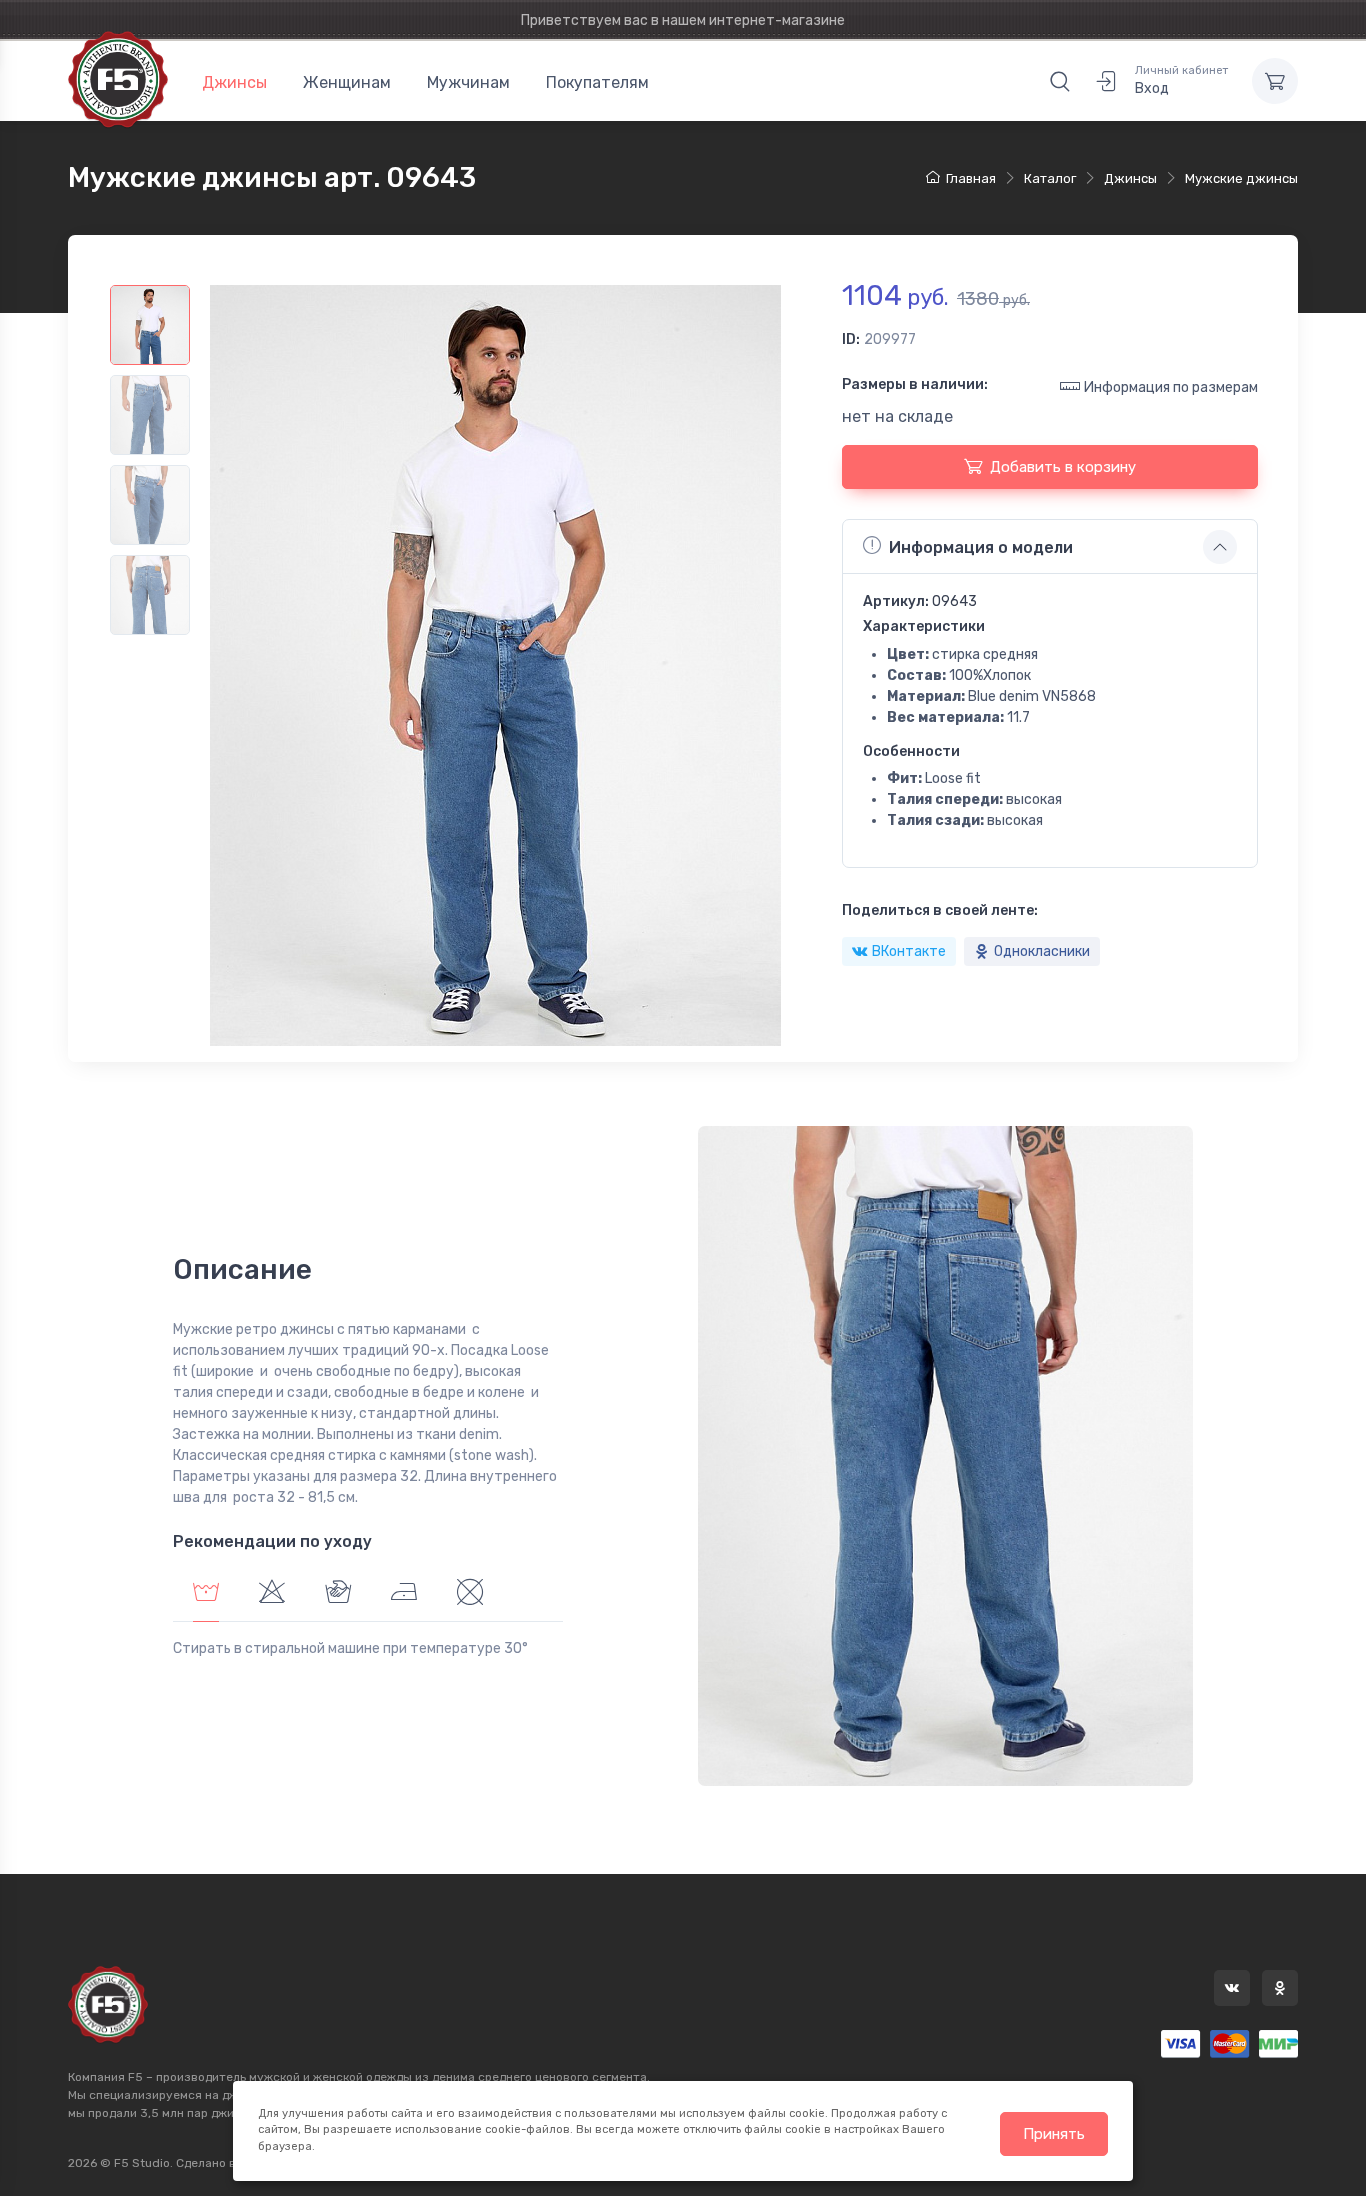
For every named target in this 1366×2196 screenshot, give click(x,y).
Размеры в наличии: (915, 384)
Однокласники (1042, 951)
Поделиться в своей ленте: (940, 910)
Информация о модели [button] (981, 547)
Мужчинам (468, 82)
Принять (1054, 2134)
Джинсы (234, 82)
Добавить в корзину (1063, 467)
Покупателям (597, 82)
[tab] (272, 1594)
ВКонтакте (909, 951)
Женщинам (347, 82)
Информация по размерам (1171, 387)
